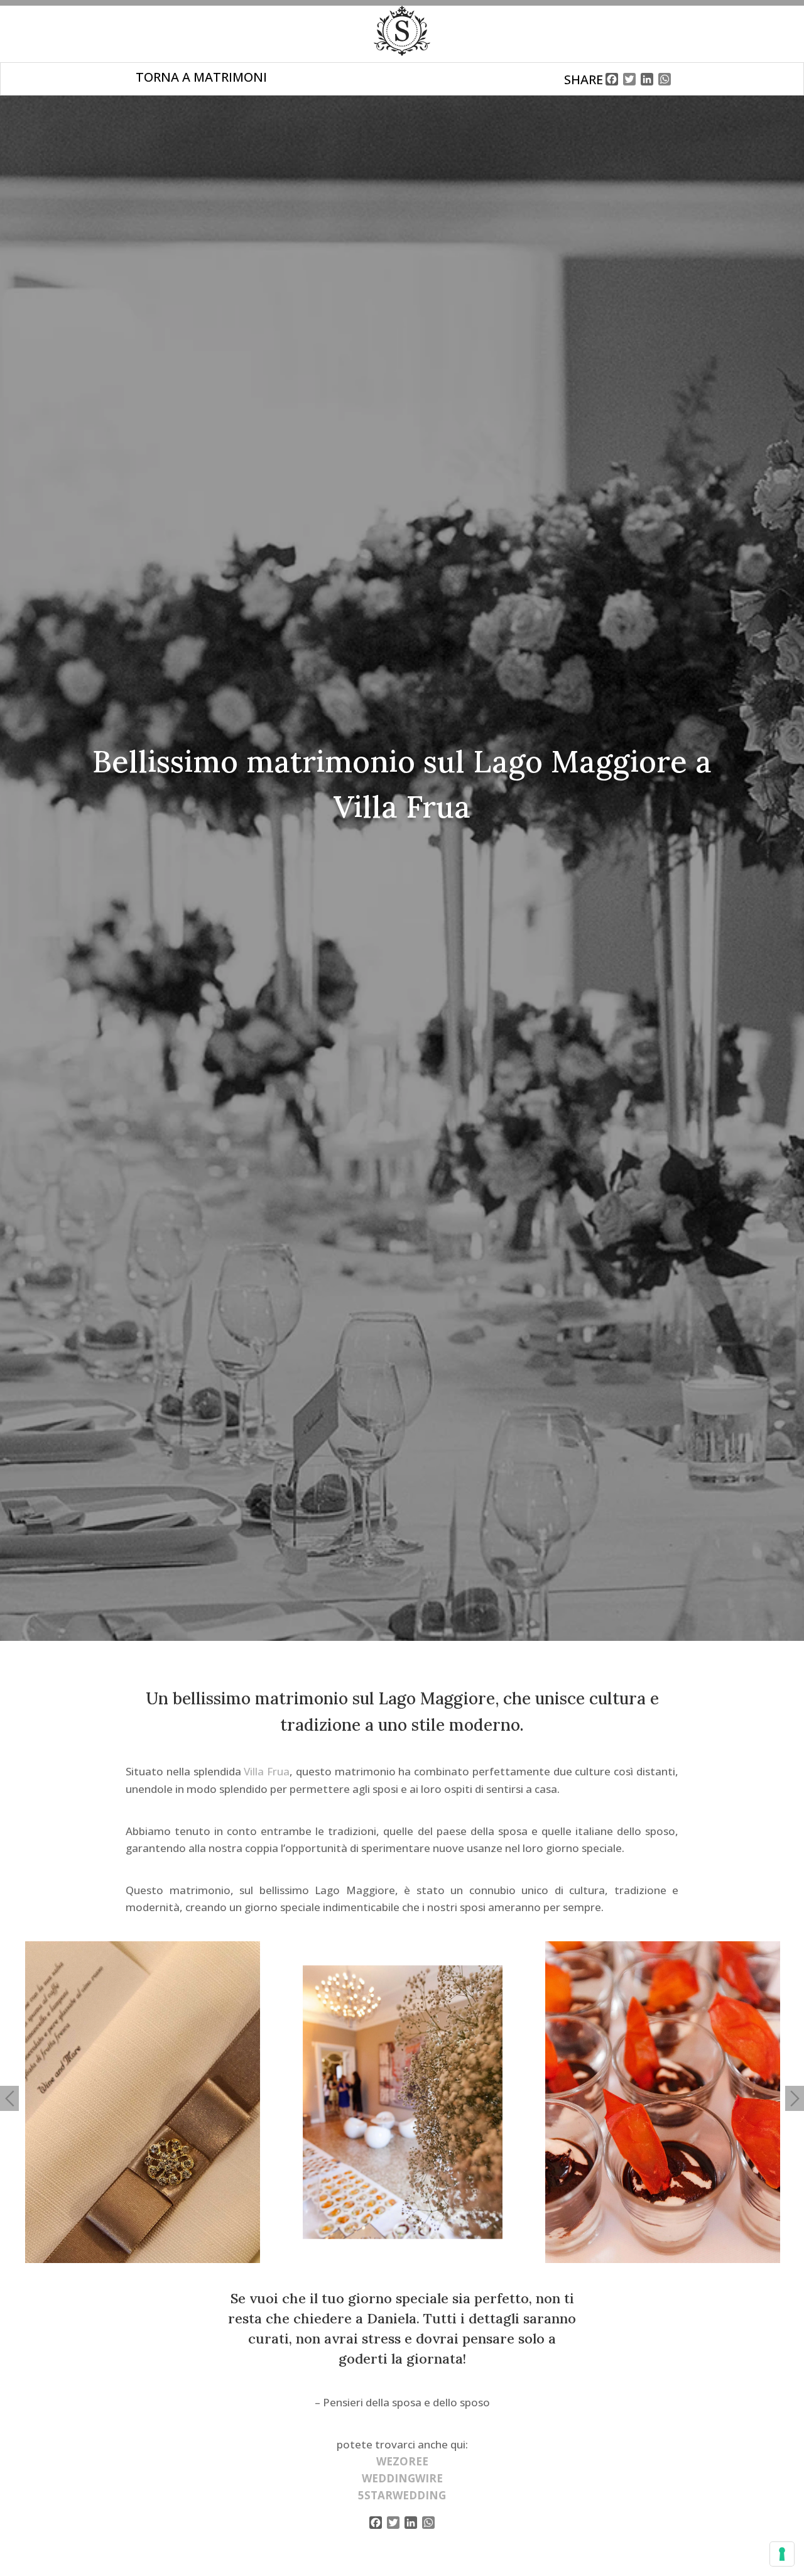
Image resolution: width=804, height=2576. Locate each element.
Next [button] (795, 2098)
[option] (143, 2102)
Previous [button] (9, 2098)
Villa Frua (267, 1771)
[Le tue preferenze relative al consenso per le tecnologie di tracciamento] (782, 2554)
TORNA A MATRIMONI (201, 77)
